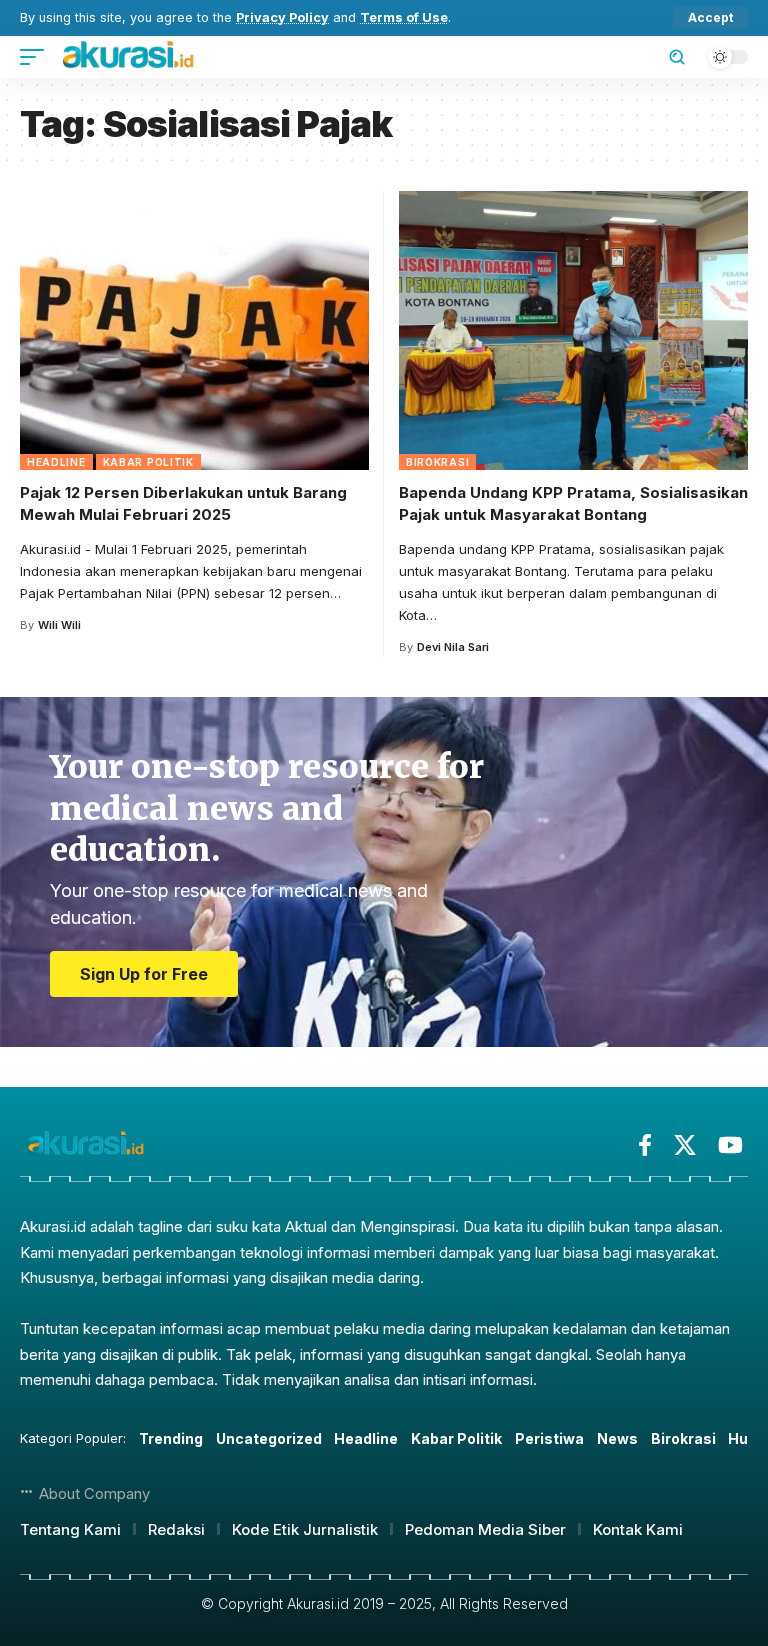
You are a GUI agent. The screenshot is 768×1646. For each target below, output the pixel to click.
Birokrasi (437, 462)
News (617, 1438)
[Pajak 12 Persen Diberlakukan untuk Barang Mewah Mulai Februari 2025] (194, 330)
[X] (685, 1145)
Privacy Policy (282, 17)
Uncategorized (269, 1438)
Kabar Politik (148, 462)
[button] (710, 18)
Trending (171, 1438)
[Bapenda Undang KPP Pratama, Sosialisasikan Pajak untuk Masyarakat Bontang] (573, 330)
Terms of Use (404, 17)
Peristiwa (549, 1438)
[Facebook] (645, 1145)
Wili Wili (59, 625)
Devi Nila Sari (453, 647)
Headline (56, 462)
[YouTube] (730, 1145)
